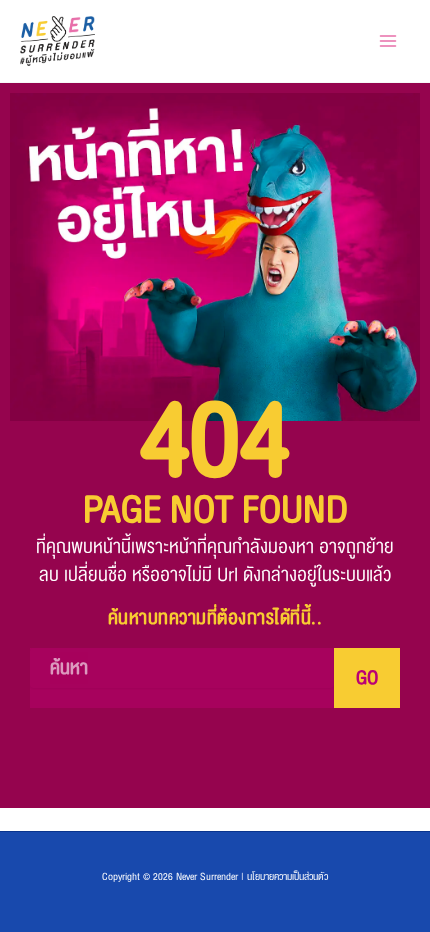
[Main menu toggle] (387, 41)
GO (367, 678)
